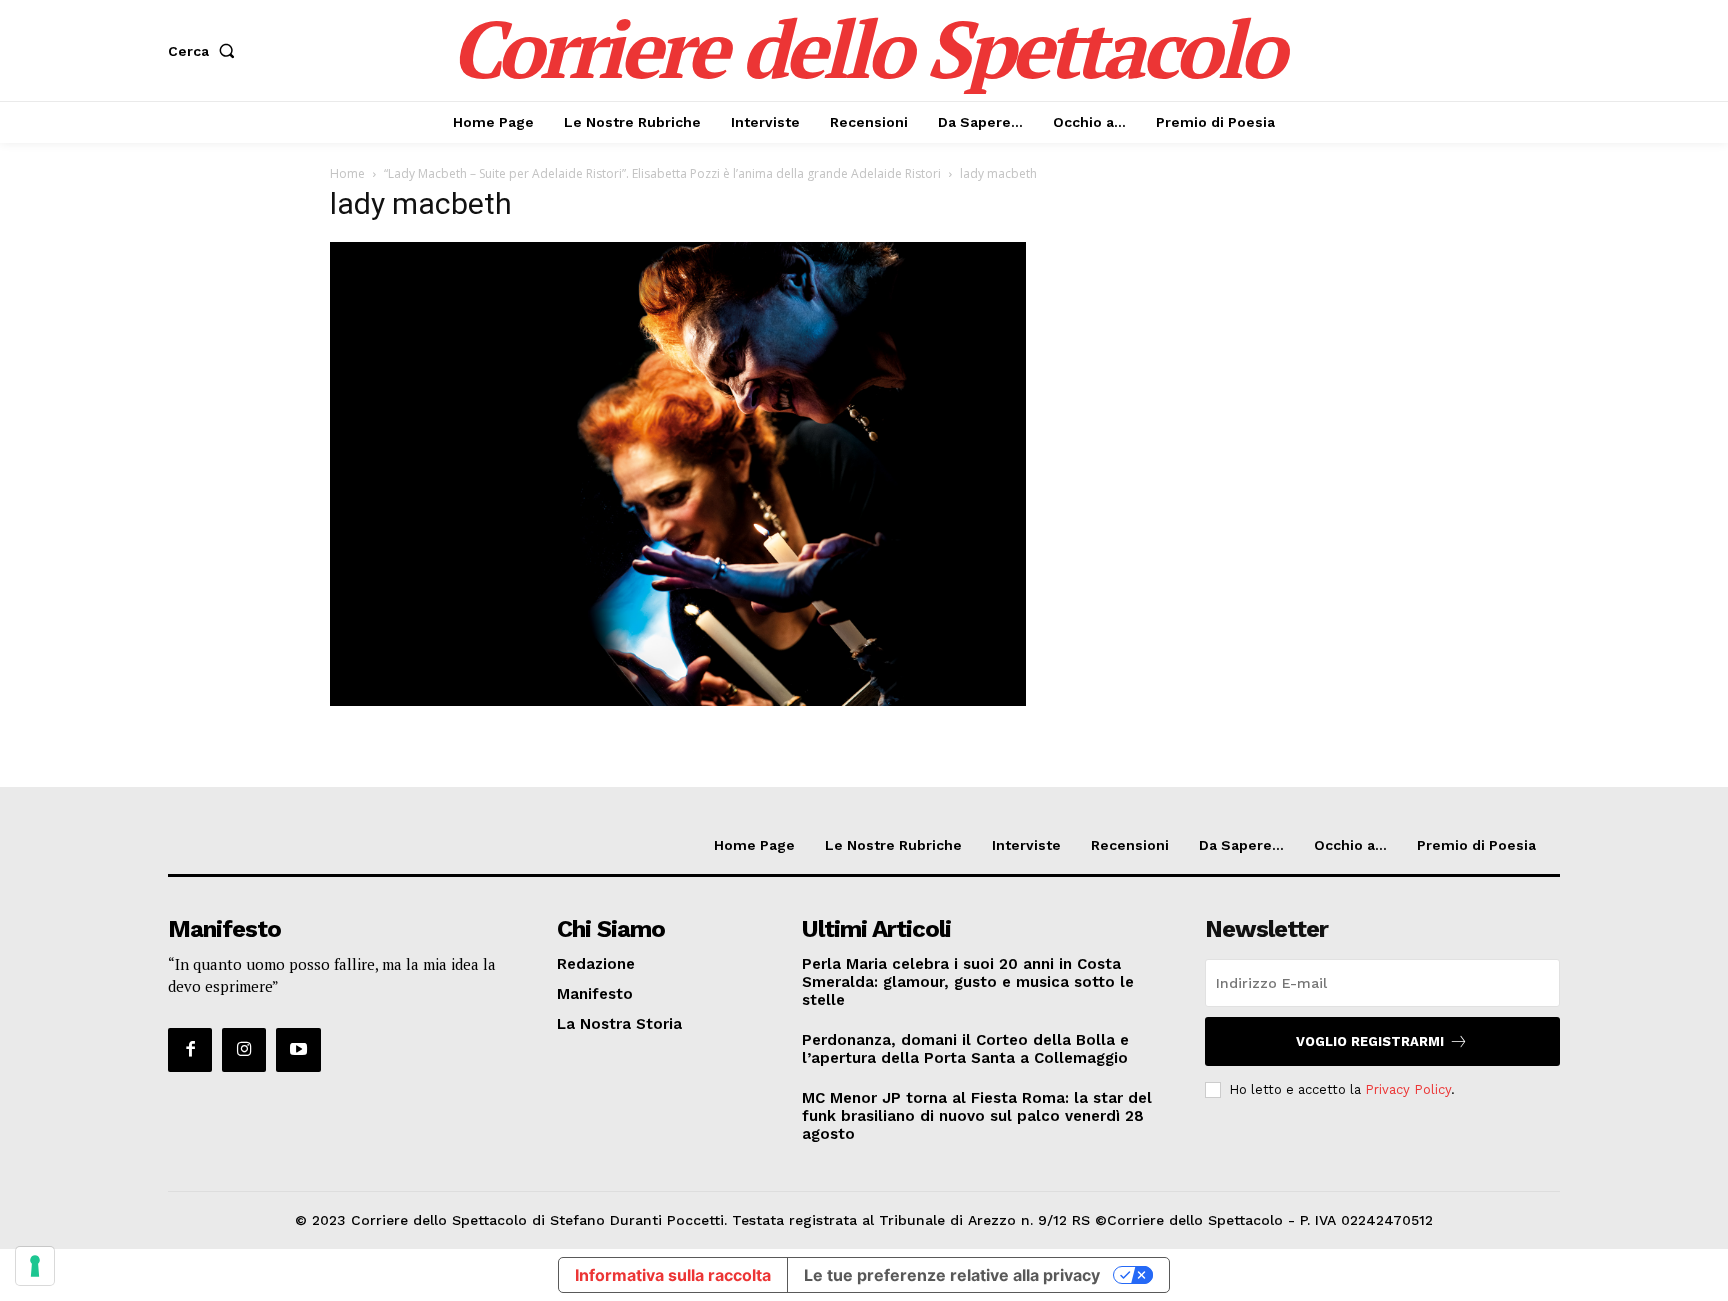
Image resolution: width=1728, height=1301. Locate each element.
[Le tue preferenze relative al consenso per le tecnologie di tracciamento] (35, 1266)
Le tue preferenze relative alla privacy (952, 1275)
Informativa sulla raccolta (673, 1275)
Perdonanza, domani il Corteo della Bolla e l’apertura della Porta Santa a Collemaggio (965, 1049)
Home (347, 173)
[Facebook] (190, 1050)
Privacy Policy (1408, 1089)
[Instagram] (244, 1050)
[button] (205, 51)
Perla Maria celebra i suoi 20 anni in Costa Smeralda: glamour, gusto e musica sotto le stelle (968, 982)
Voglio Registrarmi (1370, 1041)
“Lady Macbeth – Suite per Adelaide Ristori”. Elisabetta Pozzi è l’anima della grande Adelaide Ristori (662, 173)
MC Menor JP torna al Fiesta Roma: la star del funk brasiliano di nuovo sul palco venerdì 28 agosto (977, 1116)
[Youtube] (298, 1050)
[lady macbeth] (678, 700)
